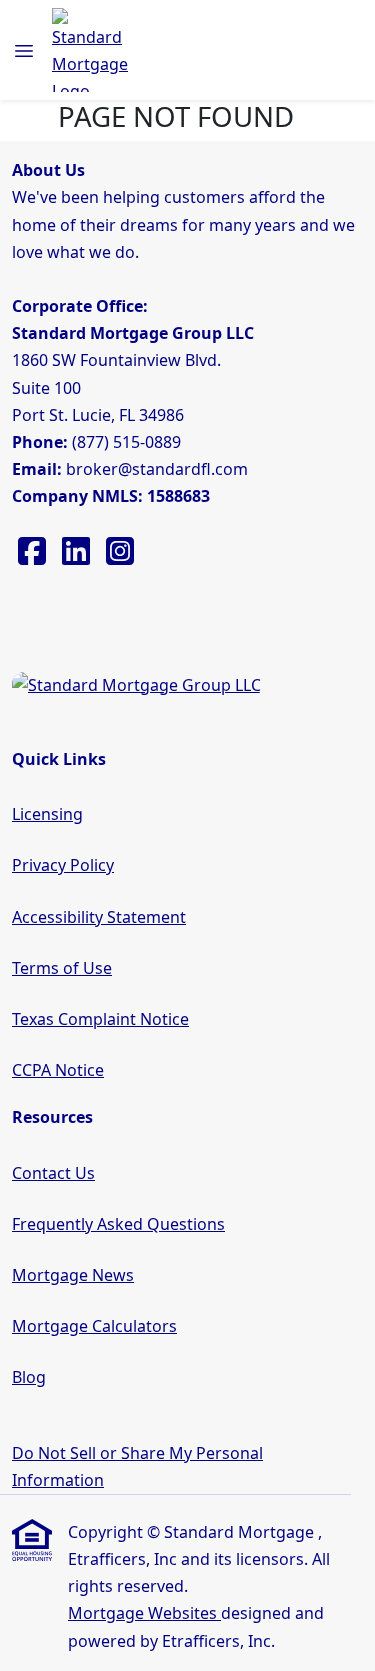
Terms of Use (62, 968)
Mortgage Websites (144, 1613)
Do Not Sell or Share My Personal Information (137, 1466)
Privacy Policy (63, 865)
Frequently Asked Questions (118, 1224)
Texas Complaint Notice (100, 1019)
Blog (29, 1377)
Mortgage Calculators (94, 1326)
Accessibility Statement (99, 917)
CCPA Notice (58, 1070)
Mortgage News (73, 1275)
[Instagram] (120, 557)
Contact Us (53, 1173)
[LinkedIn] (78, 557)
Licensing (47, 814)
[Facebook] (34, 557)
